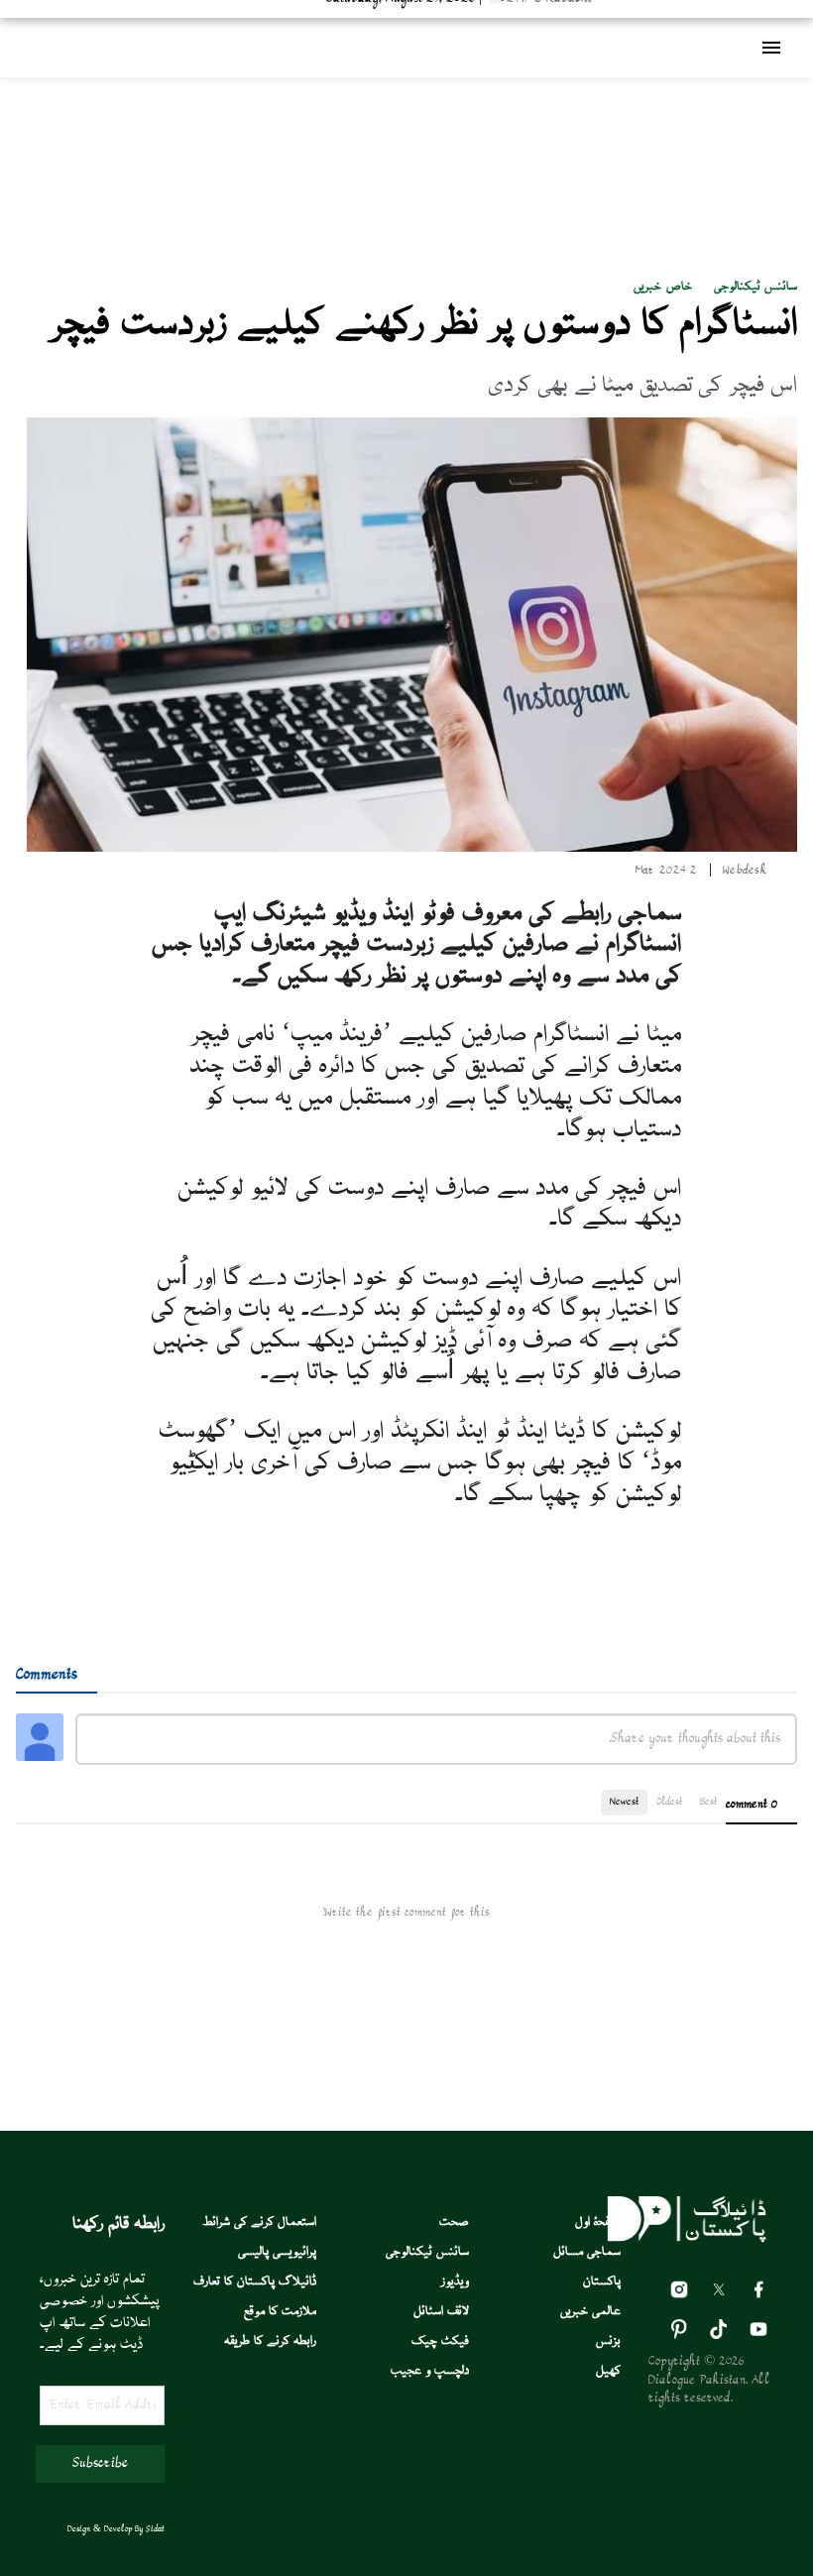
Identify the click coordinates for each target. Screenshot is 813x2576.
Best (708, 1802)
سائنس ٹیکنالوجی (755, 287)
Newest (624, 1802)
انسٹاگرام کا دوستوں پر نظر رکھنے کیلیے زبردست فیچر (424, 325)
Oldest (669, 1802)
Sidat (155, 2529)
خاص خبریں (662, 287)
